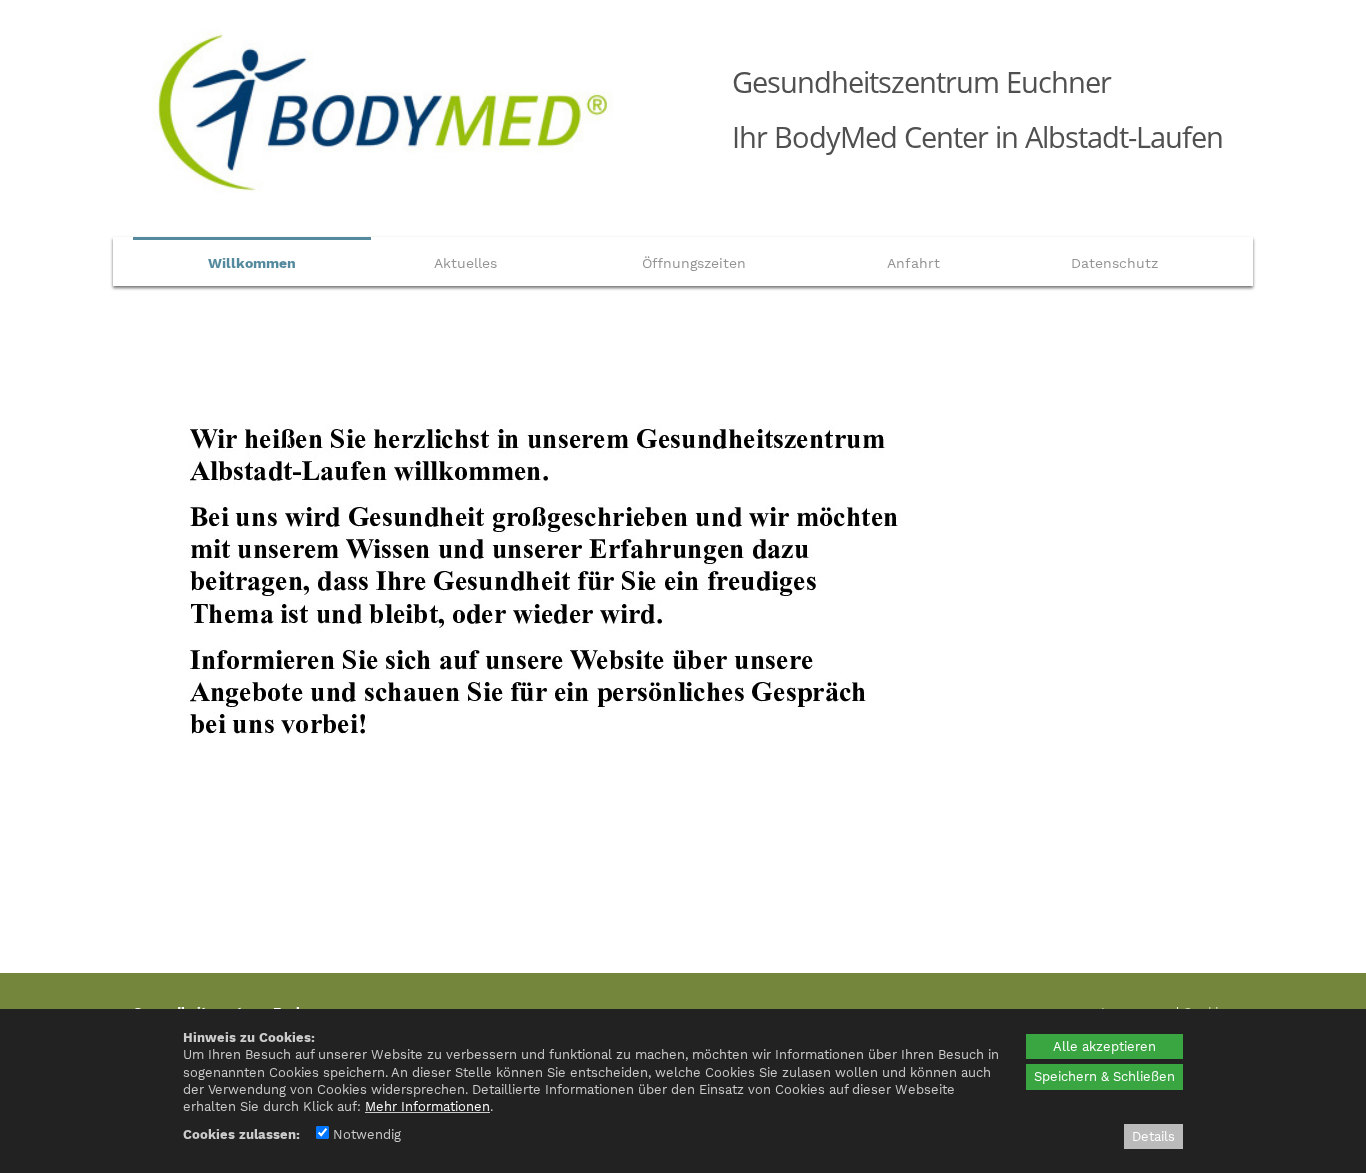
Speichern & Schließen (1104, 1076)
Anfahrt (913, 263)
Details (1153, 1136)
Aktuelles (465, 263)
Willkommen (252, 263)
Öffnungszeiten (694, 263)
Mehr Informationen (427, 1106)
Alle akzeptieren (1104, 1046)
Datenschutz (1114, 263)
